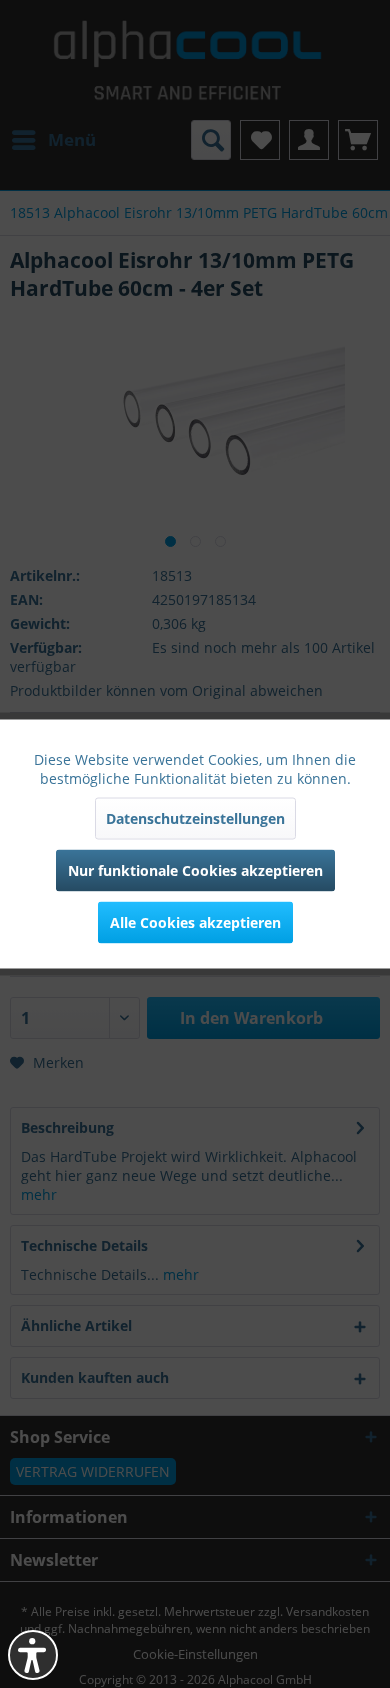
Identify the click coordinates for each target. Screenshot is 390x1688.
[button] (33, 1655)
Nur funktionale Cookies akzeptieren (195, 870)
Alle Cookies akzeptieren (195, 922)
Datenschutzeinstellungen (195, 818)
